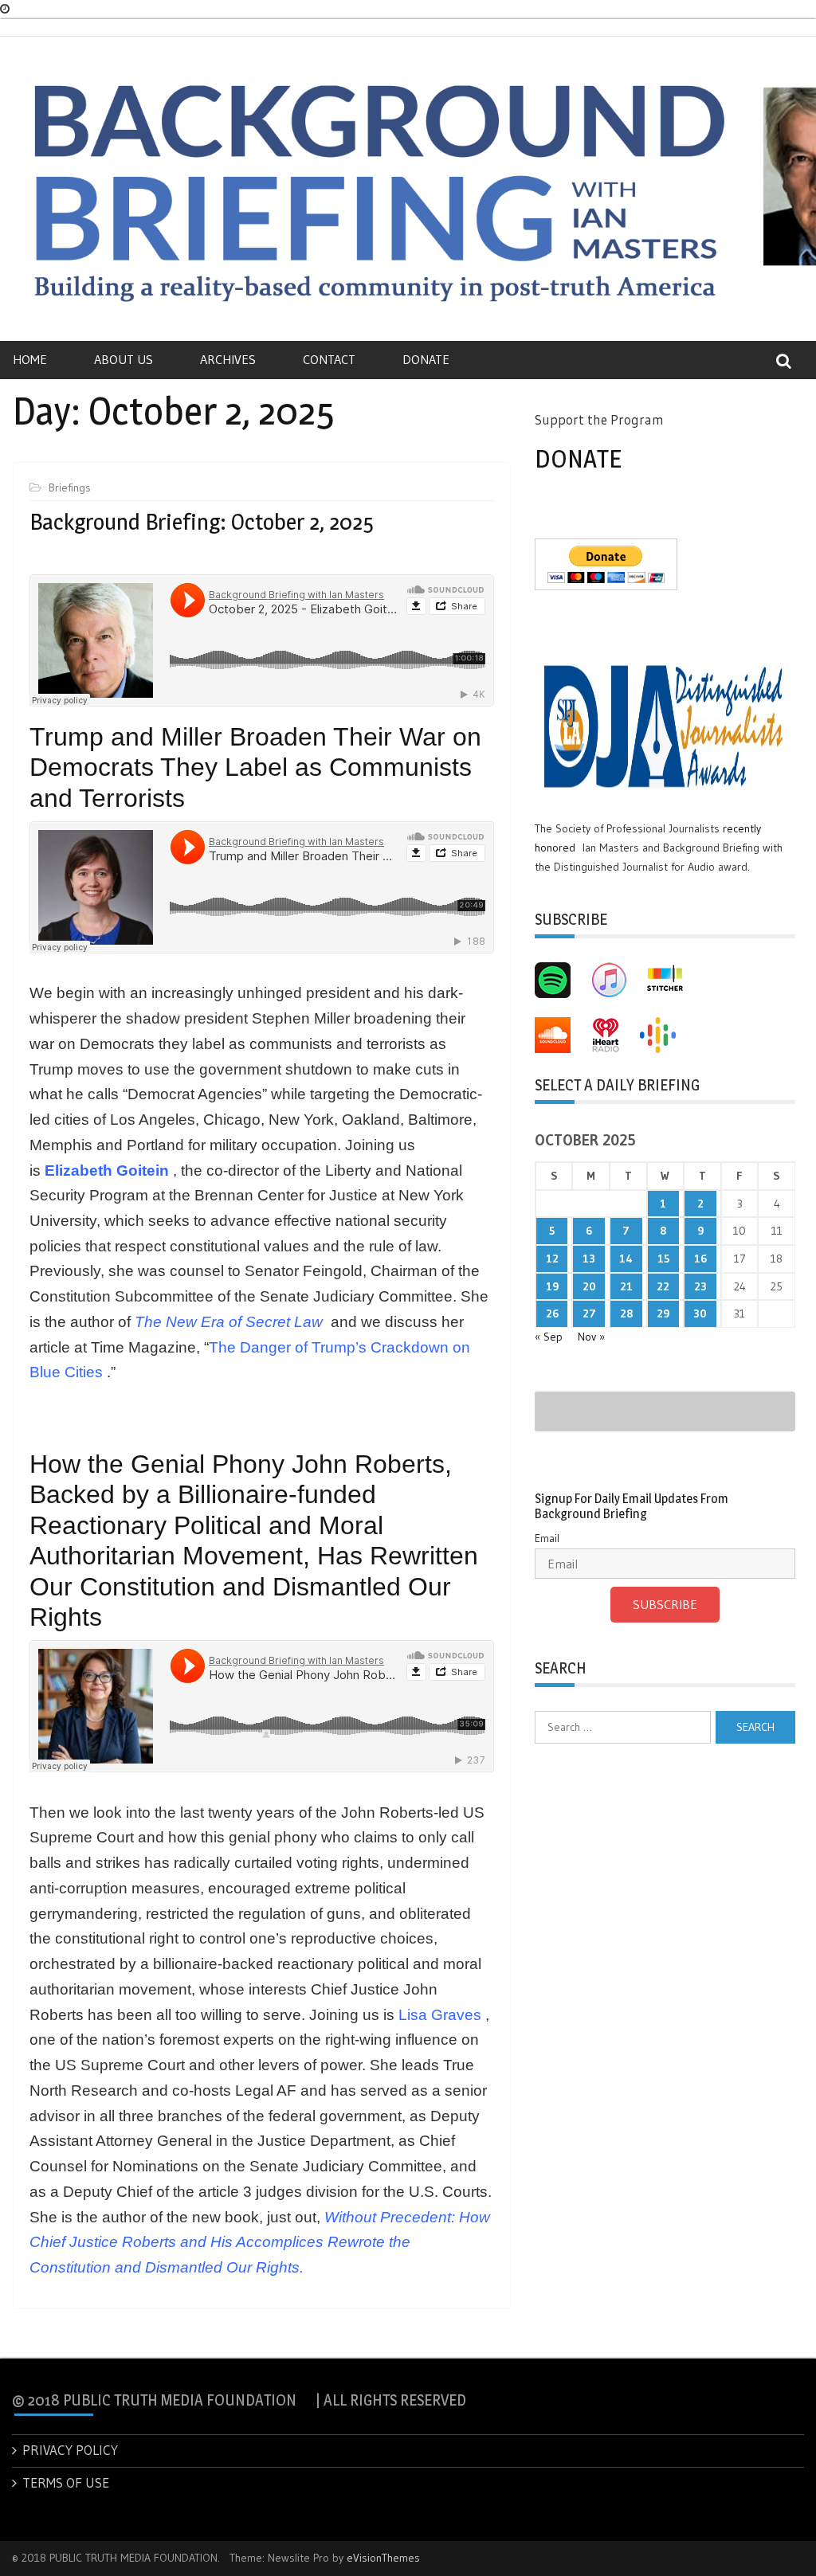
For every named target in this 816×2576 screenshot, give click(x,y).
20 (589, 1286)
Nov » (591, 1337)
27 (589, 1313)
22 (663, 1286)
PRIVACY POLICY (70, 2450)
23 (700, 1286)
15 (663, 1259)
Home (30, 359)
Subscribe (665, 1604)
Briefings (70, 487)
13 (589, 1259)
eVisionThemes (383, 2558)
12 (552, 1259)
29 (663, 1313)
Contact (329, 359)
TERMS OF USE (66, 2482)
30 (700, 1313)
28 (626, 1313)
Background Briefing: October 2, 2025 (202, 522)
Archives (228, 359)
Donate (426, 359)
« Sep (549, 1337)
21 (626, 1286)
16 (700, 1259)
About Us (124, 359)
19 (552, 1286)
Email (547, 1538)
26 (552, 1313)
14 (626, 1259)
